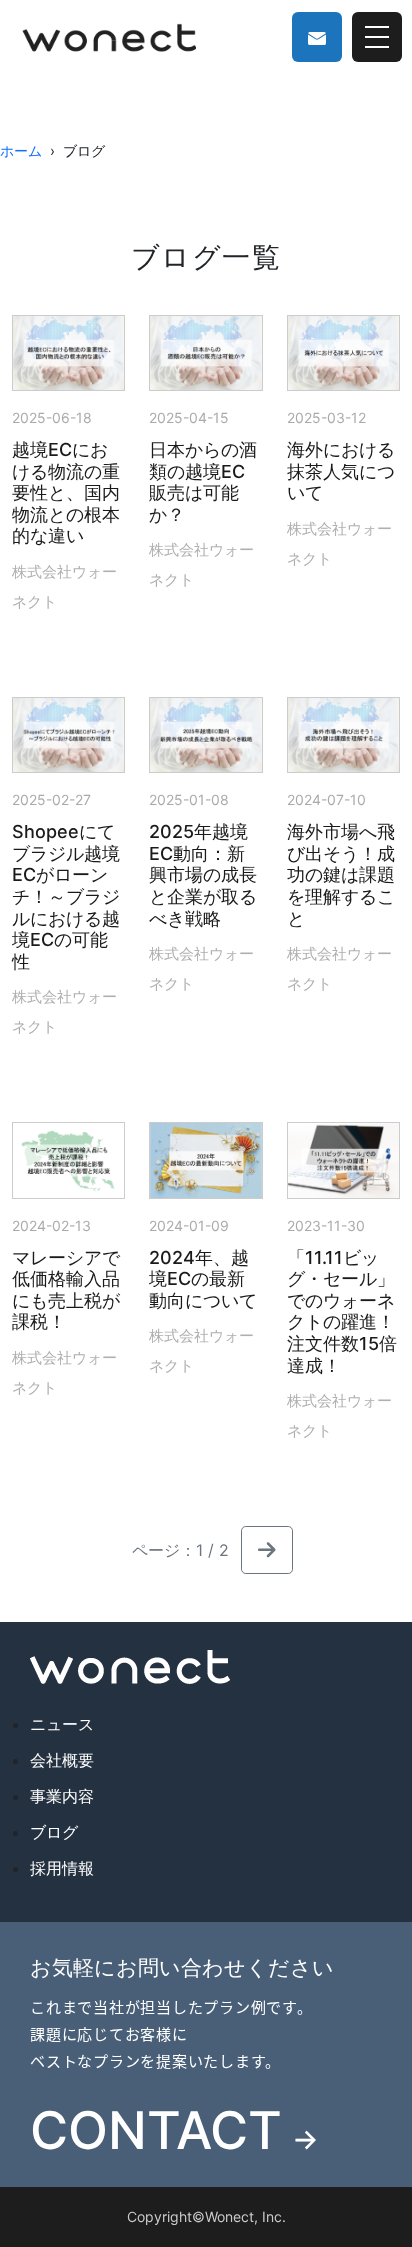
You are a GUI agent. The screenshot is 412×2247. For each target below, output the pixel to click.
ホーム (21, 150)
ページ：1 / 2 (180, 1550)
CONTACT (174, 2131)
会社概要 (62, 1760)
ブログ (54, 1832)
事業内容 (62, 1796)
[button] (267, 1550)
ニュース (62, 1724)
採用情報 (62, 1868)
